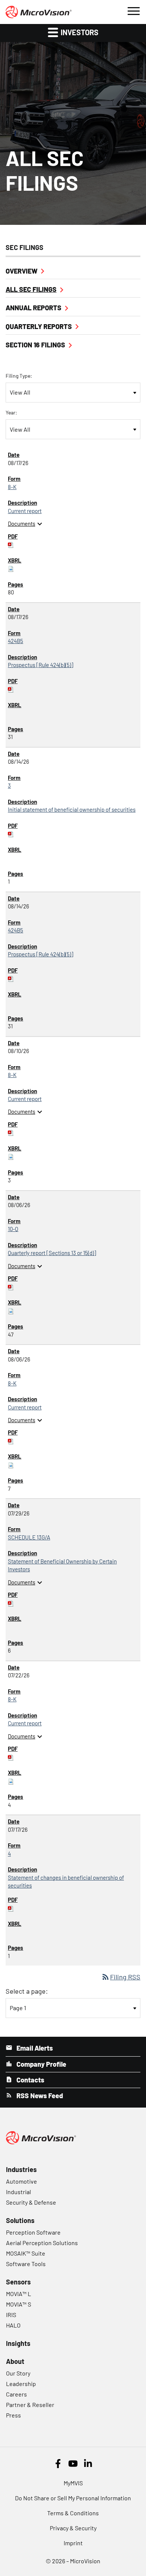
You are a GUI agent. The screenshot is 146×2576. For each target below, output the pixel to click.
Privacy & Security (73, 2528)
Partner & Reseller (30, 2405)
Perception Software (33, 2232)
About (15, 2361)
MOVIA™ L (19, 2294)
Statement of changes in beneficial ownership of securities (66, 1881)
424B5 (16, 641)
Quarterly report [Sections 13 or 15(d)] (52, 1253)
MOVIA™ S (19, 2304)
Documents (26, 524)
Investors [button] (79, 32)
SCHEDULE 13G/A (29, 1537)
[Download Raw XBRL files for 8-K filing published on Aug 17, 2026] (11, 568)
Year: (11, 412)
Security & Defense (31, 2202)
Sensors (18, 2282)
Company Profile (41, 2064)
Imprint (73, 2543)
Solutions (20, 2220)
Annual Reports (34, 308)
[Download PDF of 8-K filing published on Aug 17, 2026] (11, 544)
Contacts (30, 2080)
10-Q (13, 1229)
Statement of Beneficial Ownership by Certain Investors (62, 1565)
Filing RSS (121, 1977)
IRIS (11, 2315)
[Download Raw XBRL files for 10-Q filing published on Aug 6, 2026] (11, 1310)
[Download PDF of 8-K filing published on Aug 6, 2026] (11, 1441)
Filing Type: (19, 376)
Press (13, 2415)
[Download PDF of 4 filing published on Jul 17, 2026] (11, 1908)
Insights (18, 2343)
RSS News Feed (39, 2096)
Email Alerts (34, 2048)
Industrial (19, 2192)
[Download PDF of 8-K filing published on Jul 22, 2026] (11, 1757)
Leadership (21, 2384)
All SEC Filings (31, 289)
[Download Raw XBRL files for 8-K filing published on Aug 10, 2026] (11, 1156)
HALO (13, 2325)
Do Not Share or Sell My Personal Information (73, 2498)
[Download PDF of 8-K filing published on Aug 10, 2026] (11, 1132)
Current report (25, 511)
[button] (133, 10)
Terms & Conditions (73, 2513)
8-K (12, 487)
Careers (16, 2394)
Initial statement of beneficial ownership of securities (72, 809)
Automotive (22, 2181)
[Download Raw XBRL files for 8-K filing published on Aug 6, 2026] (11, 1465)
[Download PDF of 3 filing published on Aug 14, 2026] (11, 833)
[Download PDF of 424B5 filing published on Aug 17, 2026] (11, 689)
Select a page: (27, 1991)
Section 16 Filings (35, 345)
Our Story (18, 2373)
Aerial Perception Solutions (42, 2243)
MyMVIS (73, 2483)
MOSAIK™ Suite (26, 2253)
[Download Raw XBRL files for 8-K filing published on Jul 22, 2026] (11, 1781)
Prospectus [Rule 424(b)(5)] (41, 665)
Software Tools (26, 2264)
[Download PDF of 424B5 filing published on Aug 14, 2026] (11, 978)
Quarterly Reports (39, 326)
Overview (22, 271)
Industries (21, 2169)
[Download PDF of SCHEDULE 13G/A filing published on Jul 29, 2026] (11, 1602)
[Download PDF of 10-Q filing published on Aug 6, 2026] (11, 1287)
